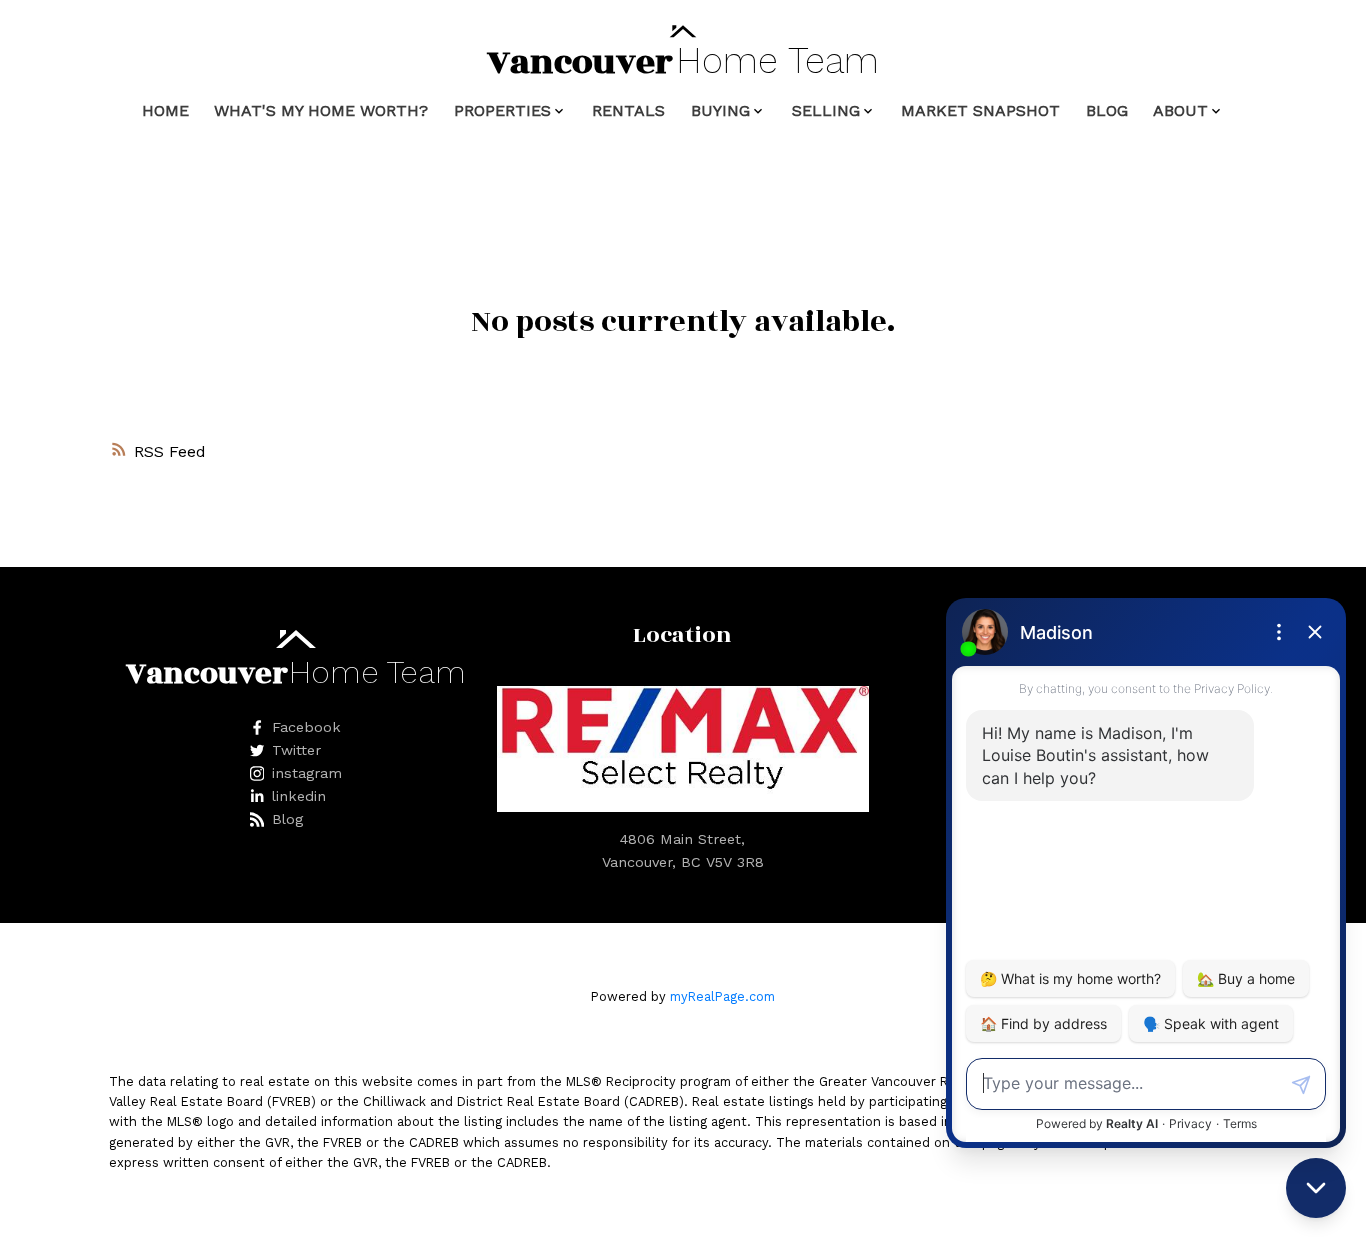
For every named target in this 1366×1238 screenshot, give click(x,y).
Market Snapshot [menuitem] (980, 110)
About (1180, 110)
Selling (826, 110)
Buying (720, 110)
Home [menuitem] (165, 110)
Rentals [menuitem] (628, 110)
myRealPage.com (722, 996)
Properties (502, 110)
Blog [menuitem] (1107, 110)
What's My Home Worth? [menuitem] (321, 110)
